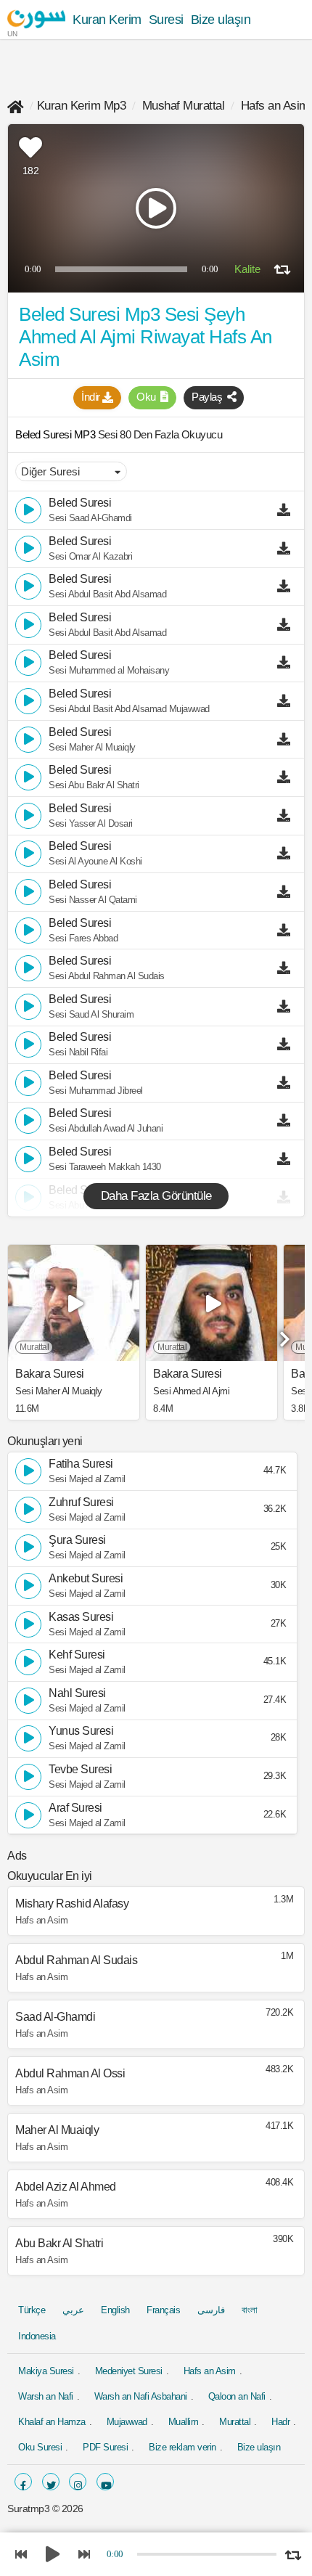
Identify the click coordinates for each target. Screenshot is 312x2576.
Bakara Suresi (50, 1374)
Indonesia (37, 2336)
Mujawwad (127, 2422)
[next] (283, 1334)
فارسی (211, 2310)
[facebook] (23, 2482)
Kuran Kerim (107, 20)
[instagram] (78, 2482)
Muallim (184, 2422)
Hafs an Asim (275, 106)
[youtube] (105, 2482)
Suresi (166, 20)
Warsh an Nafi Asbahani (141, 2396)
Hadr (280, 2422)
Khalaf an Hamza (52, 2422)
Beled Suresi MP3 (57, 434)
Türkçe (32, 2310)
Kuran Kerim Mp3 (82, 106)
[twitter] (51, 2482)
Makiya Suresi (46, 2371)
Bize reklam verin (182, 2447)
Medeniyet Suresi (129, 2371)
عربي (73, 2310)
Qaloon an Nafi (237, 2396)
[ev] (16, 106)
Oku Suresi (40, 2447)
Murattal (235, 2422)
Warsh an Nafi (46, 2396)
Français (163, 2310)
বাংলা (249, 2310)
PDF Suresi (105, 2447)
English (115, 2310)
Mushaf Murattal (184, 106)
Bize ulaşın (221, 20)
